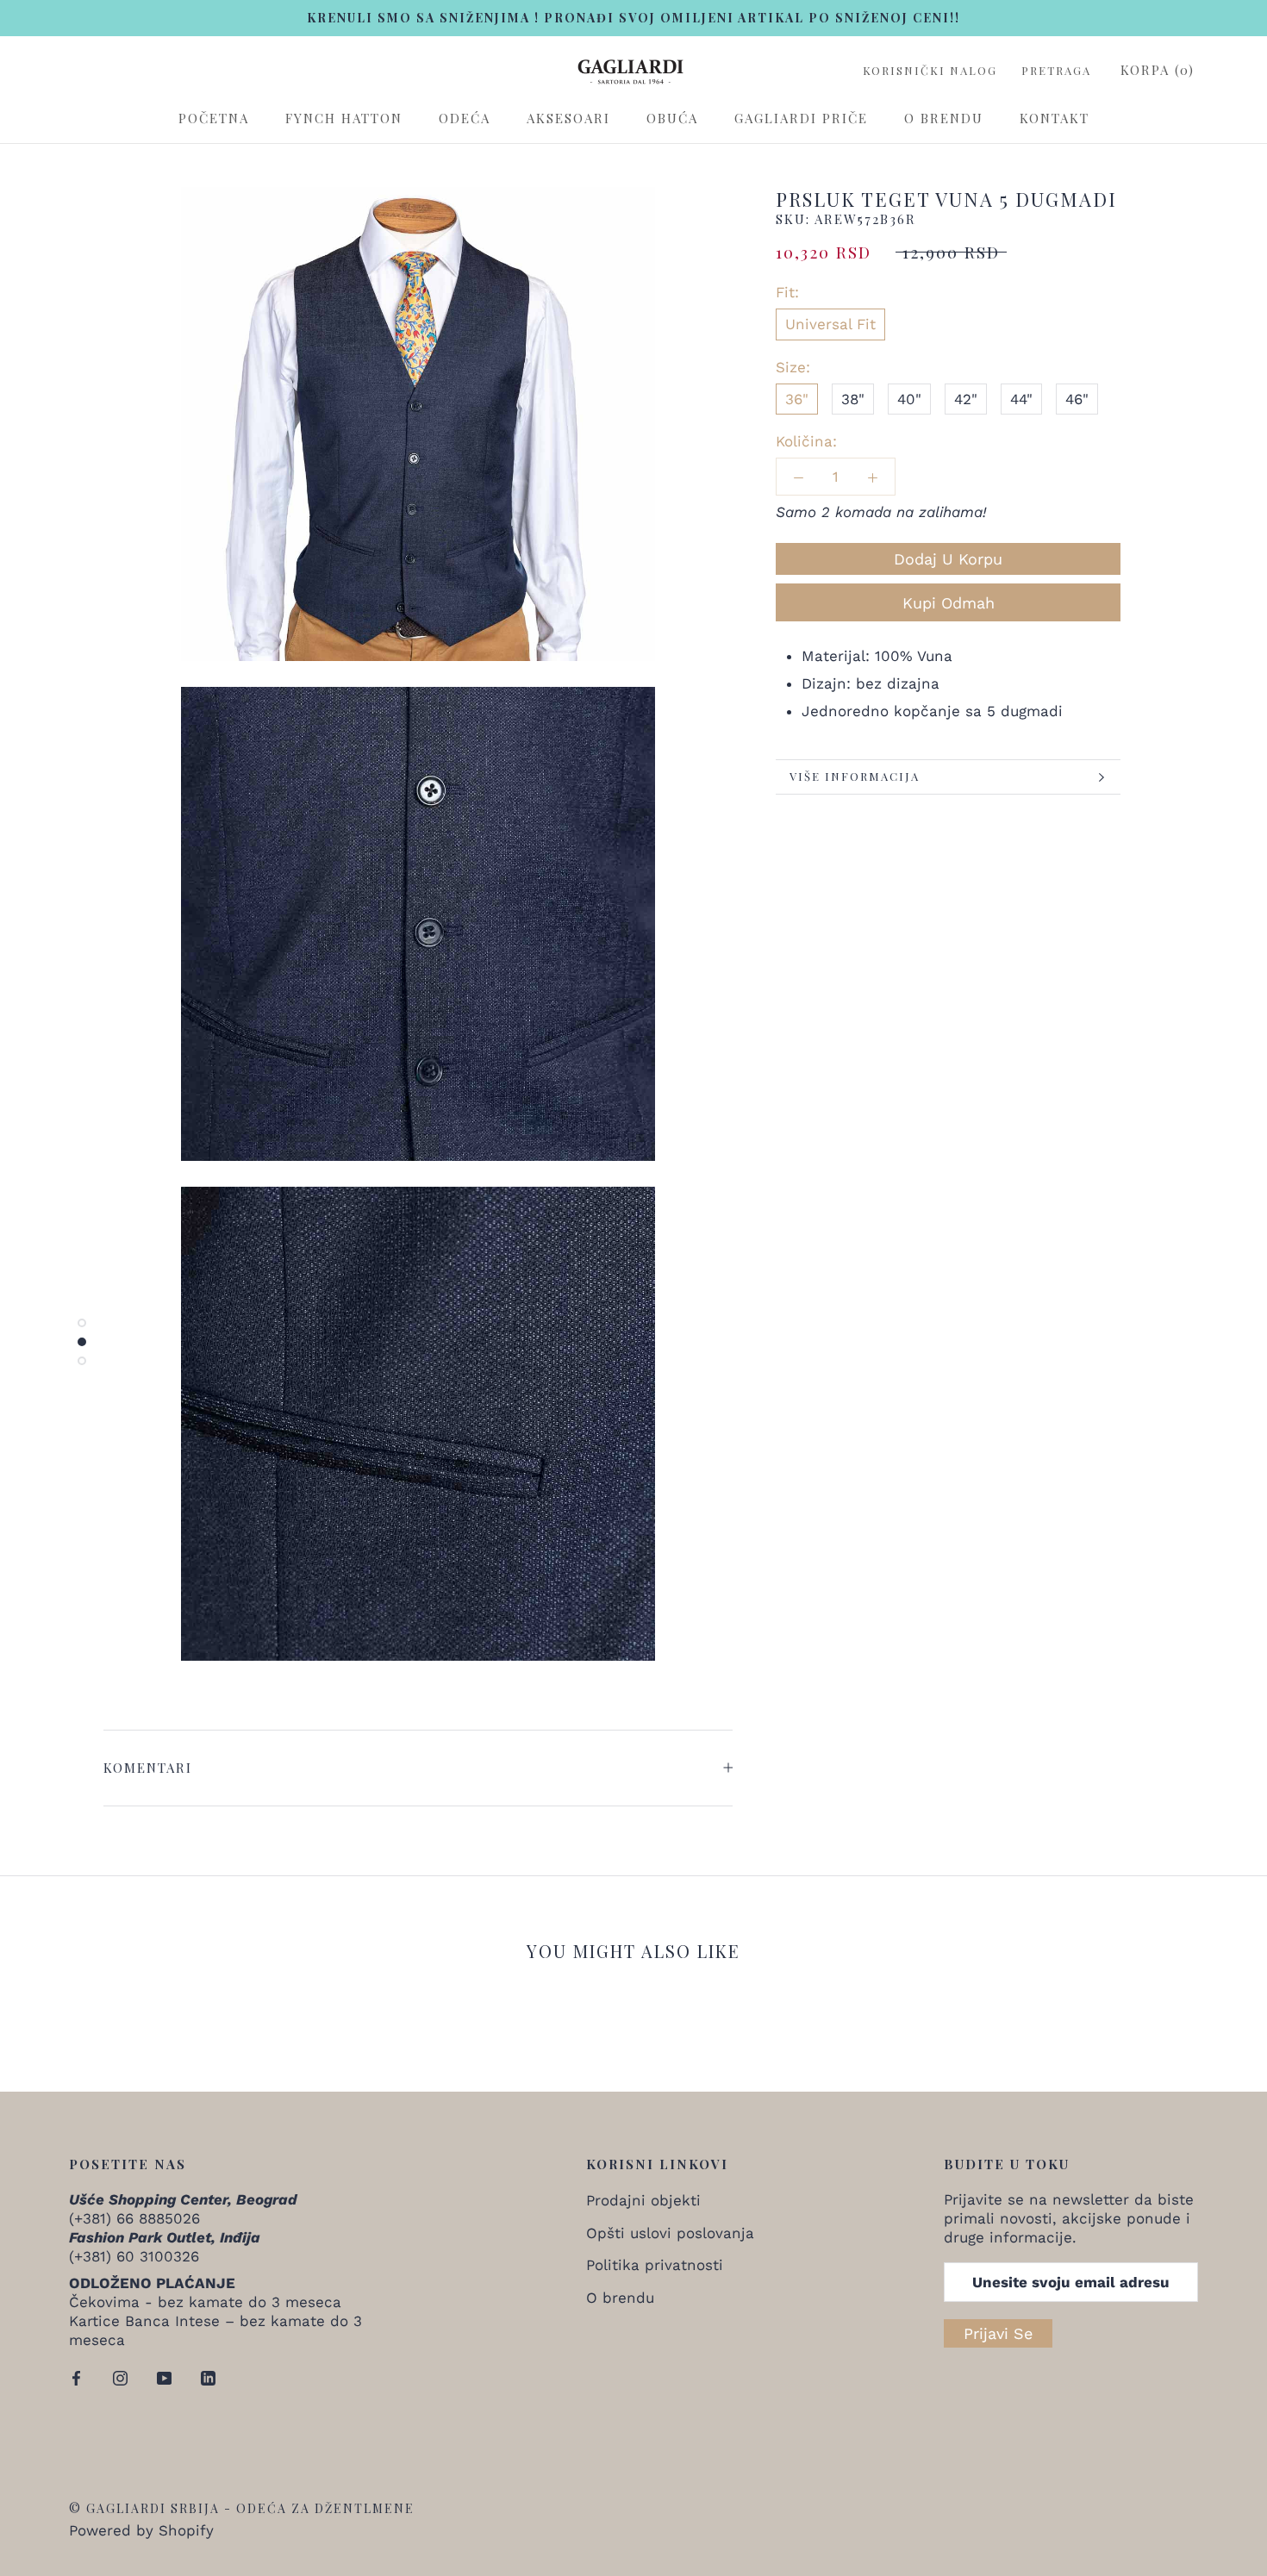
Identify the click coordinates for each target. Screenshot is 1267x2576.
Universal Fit (830, 325)
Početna (214, 119)
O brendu (944, 119)
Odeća (465, 119)
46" (1077, 399)
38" (853, 399)
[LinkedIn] (208, 2376)
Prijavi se (998, 2333)
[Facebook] (76, 2376)
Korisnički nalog (930, 71)
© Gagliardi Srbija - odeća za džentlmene (242, 2508)
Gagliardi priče (801, 119)
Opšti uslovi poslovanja (670, 2233)
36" (797, 399)
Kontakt (1055, 119)
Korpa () (1158, 70)
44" (1021, 399)
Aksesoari (568, 119)
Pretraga (1056, 71)
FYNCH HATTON (344, 119)
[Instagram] (120, 2376)
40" (909, 399)
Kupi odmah (949, 603)
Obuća (672, 119)
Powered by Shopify (141, 2530)
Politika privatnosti (655, 2265)
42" (966, 399)
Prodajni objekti (643, 2200)
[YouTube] (164, 2376)
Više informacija (855, 776)
